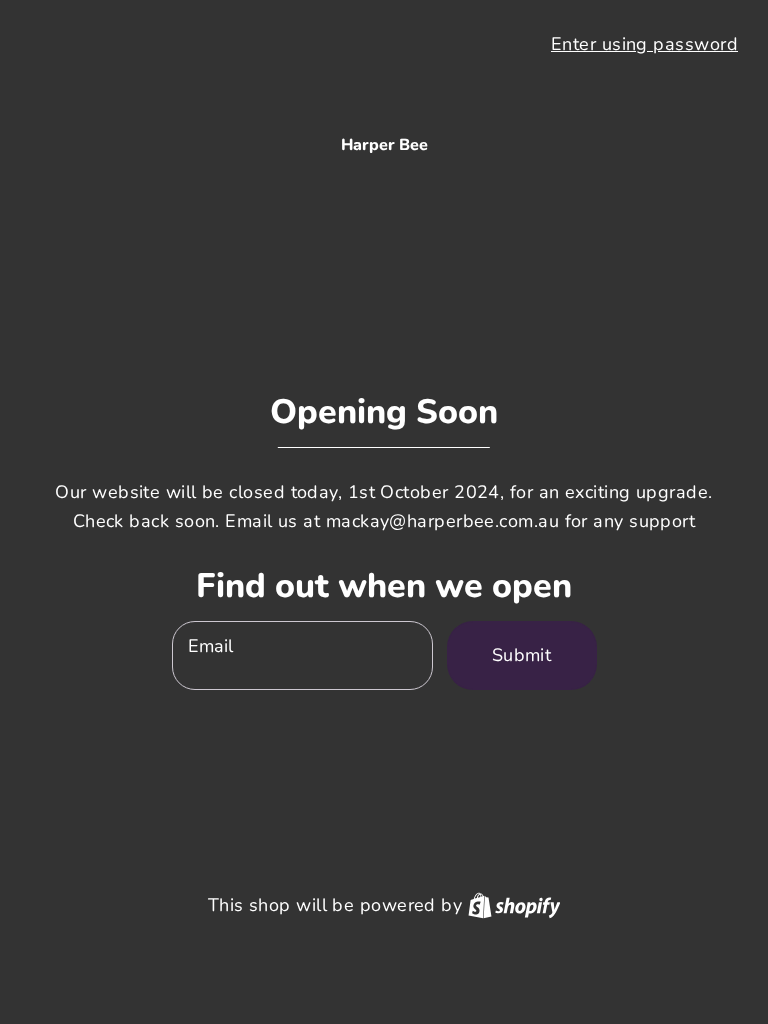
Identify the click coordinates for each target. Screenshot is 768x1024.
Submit (522, 655)
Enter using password (644, 44)
